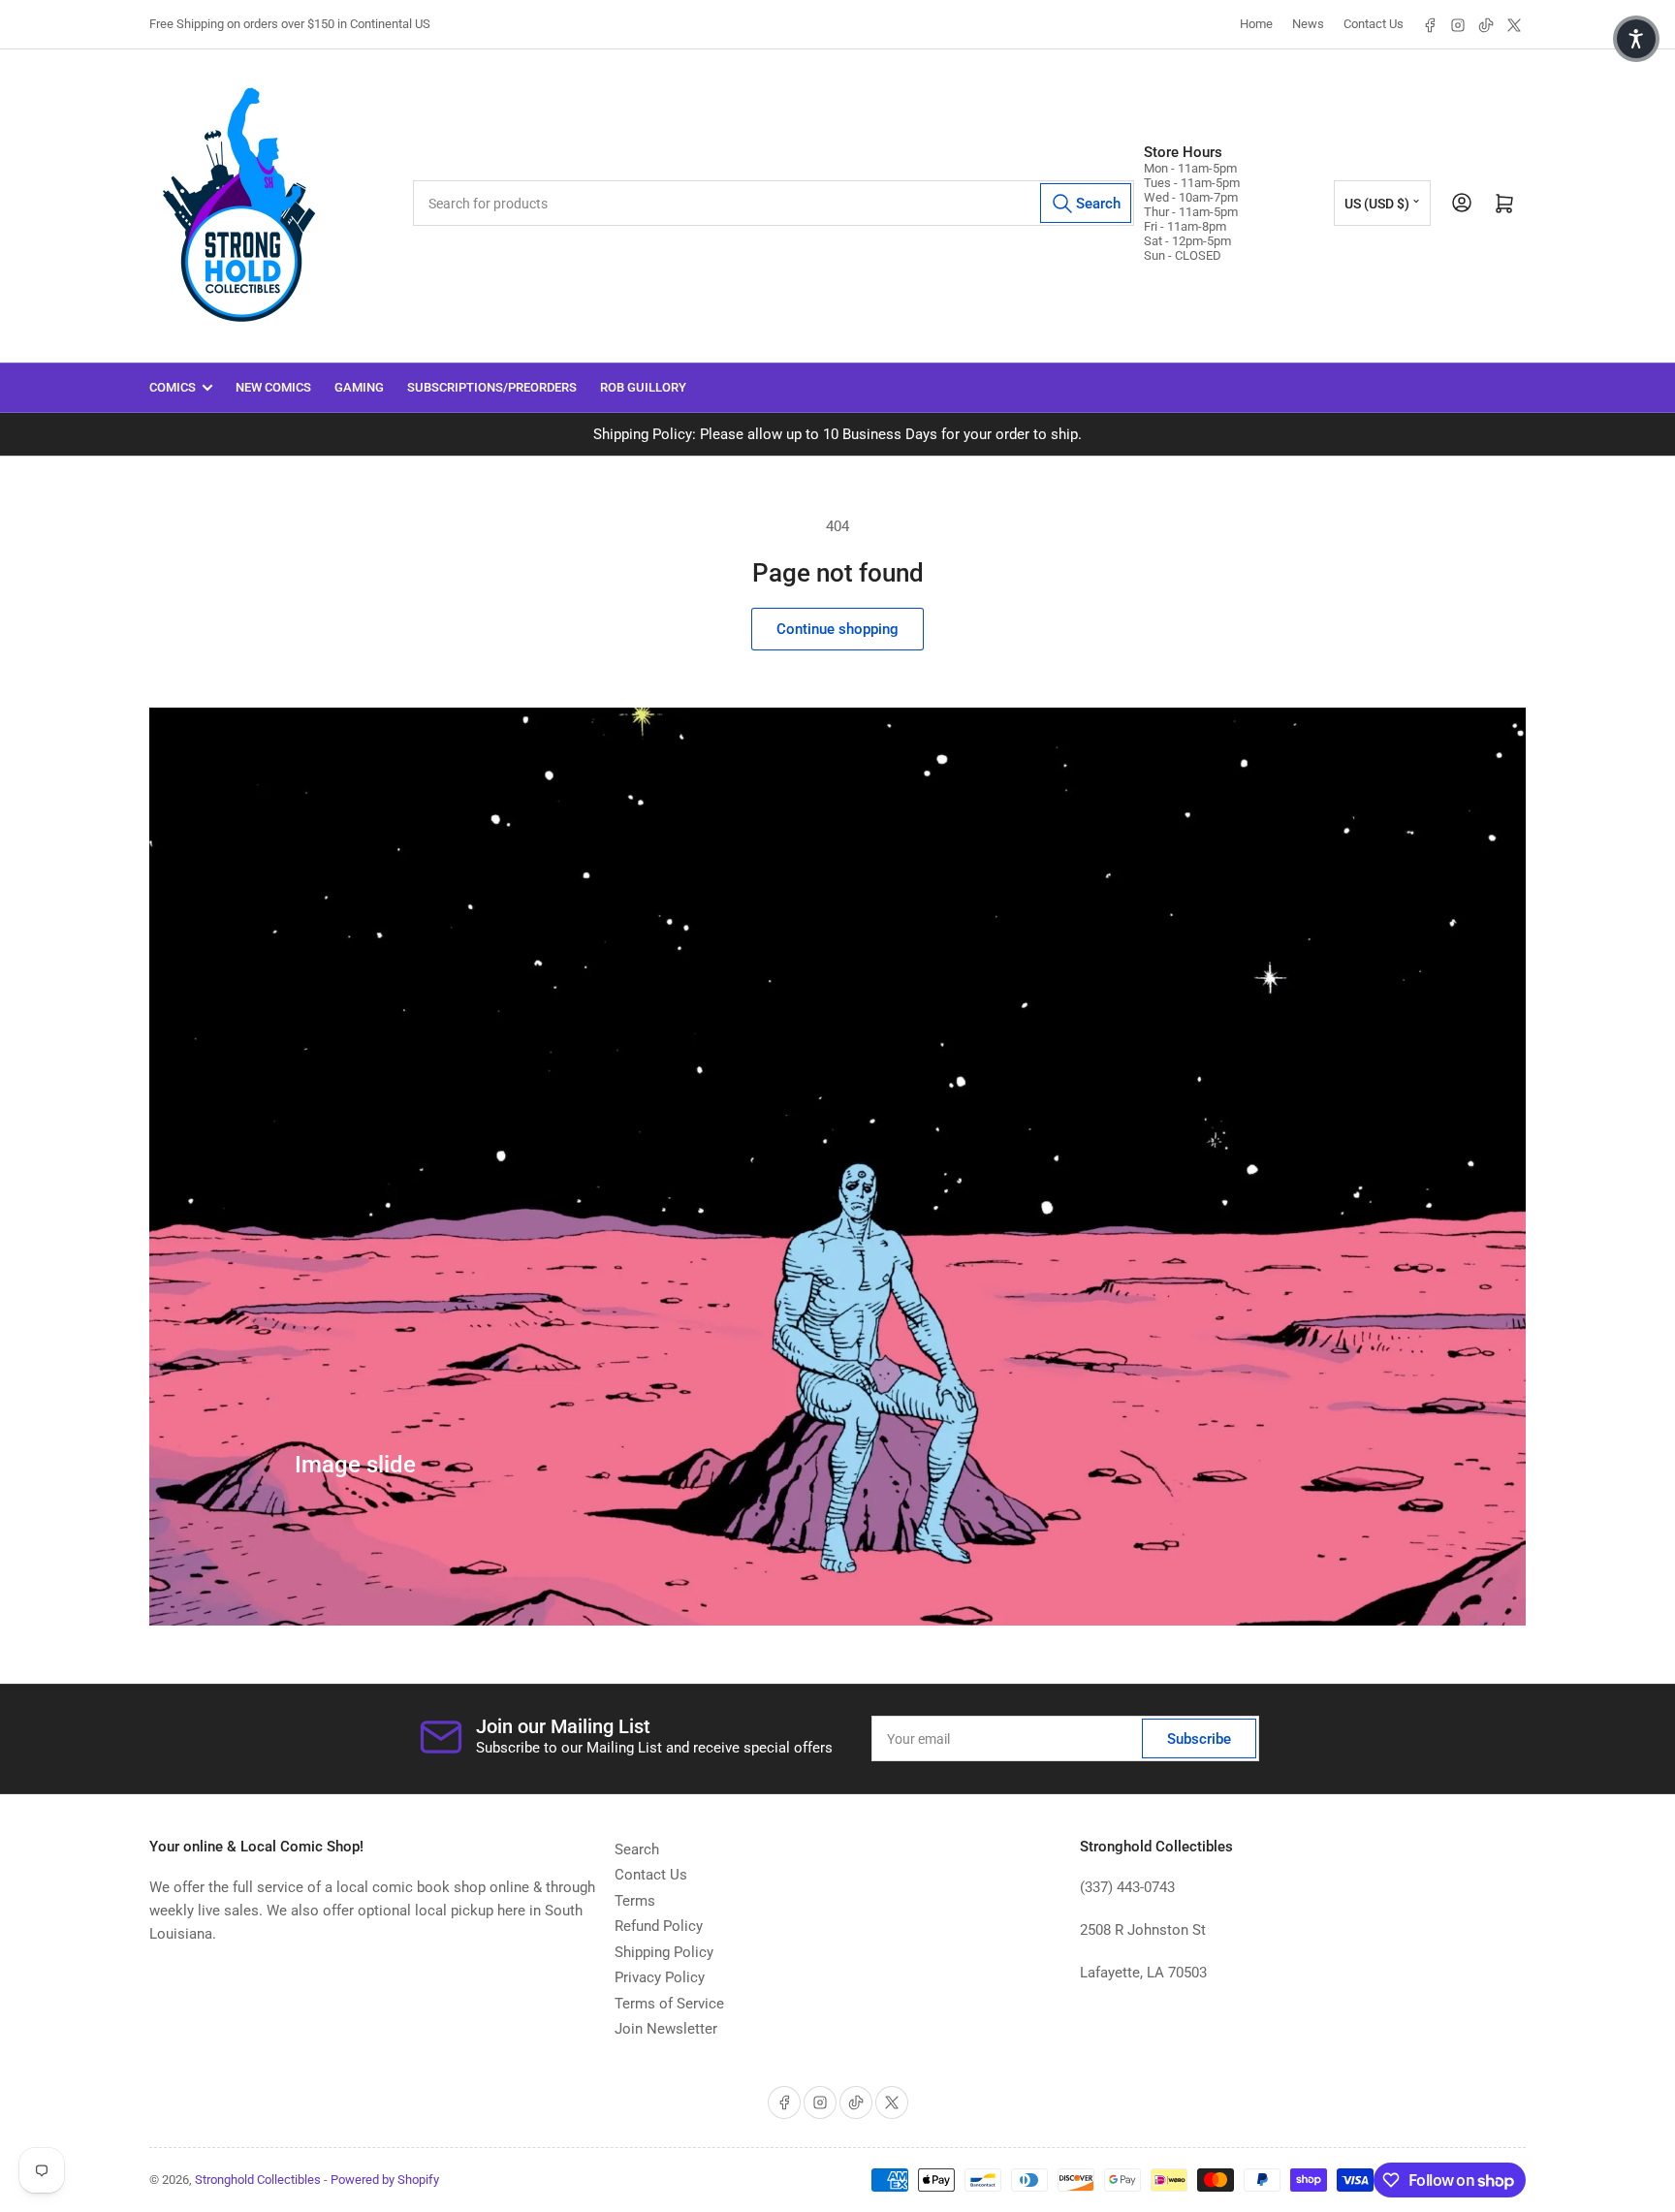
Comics (173, 387)
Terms (635, 1901)
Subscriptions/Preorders (492, 387)
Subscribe (1199, 1739)
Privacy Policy (660, 1977)
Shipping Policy (664, 1952)
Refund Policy (659, 1926)
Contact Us (1374, 24)
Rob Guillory (643, 387)
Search (637, 1849)
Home (1256, 24)
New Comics (273, 387)
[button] (1636, 39)
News (1308, 24)
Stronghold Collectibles (258, 2180)
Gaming (359, 387)
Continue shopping (837, 629)
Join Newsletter (666, 2029)
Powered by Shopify (385, 2180)
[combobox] (774, 203)
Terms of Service (669, 2004)
